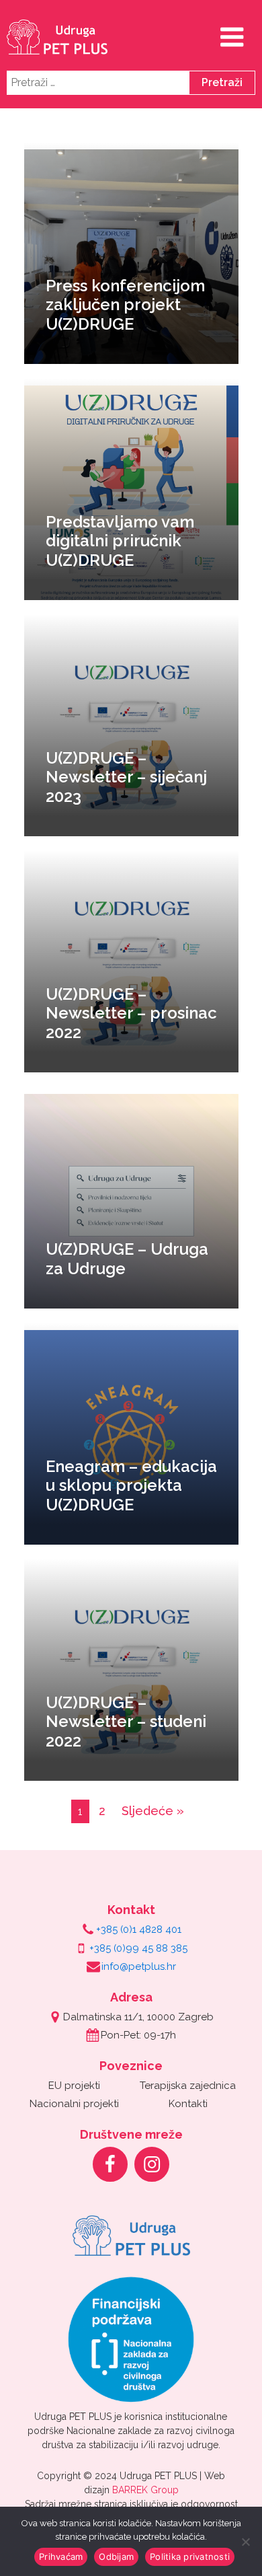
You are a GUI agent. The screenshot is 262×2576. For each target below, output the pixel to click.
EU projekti (74, 2086)
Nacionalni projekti (74, 2104)
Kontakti (188, 2104)
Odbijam (116, 2556)
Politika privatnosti (190, 2556)
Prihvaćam (61, 2556)
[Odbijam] (245, 2542)
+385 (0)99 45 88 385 (138, 1948)
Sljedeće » (153, 1811)
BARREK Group (145, 2490)
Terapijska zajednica (188, 2086)
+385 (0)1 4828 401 (139, 1929)
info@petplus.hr (139, 1966)
